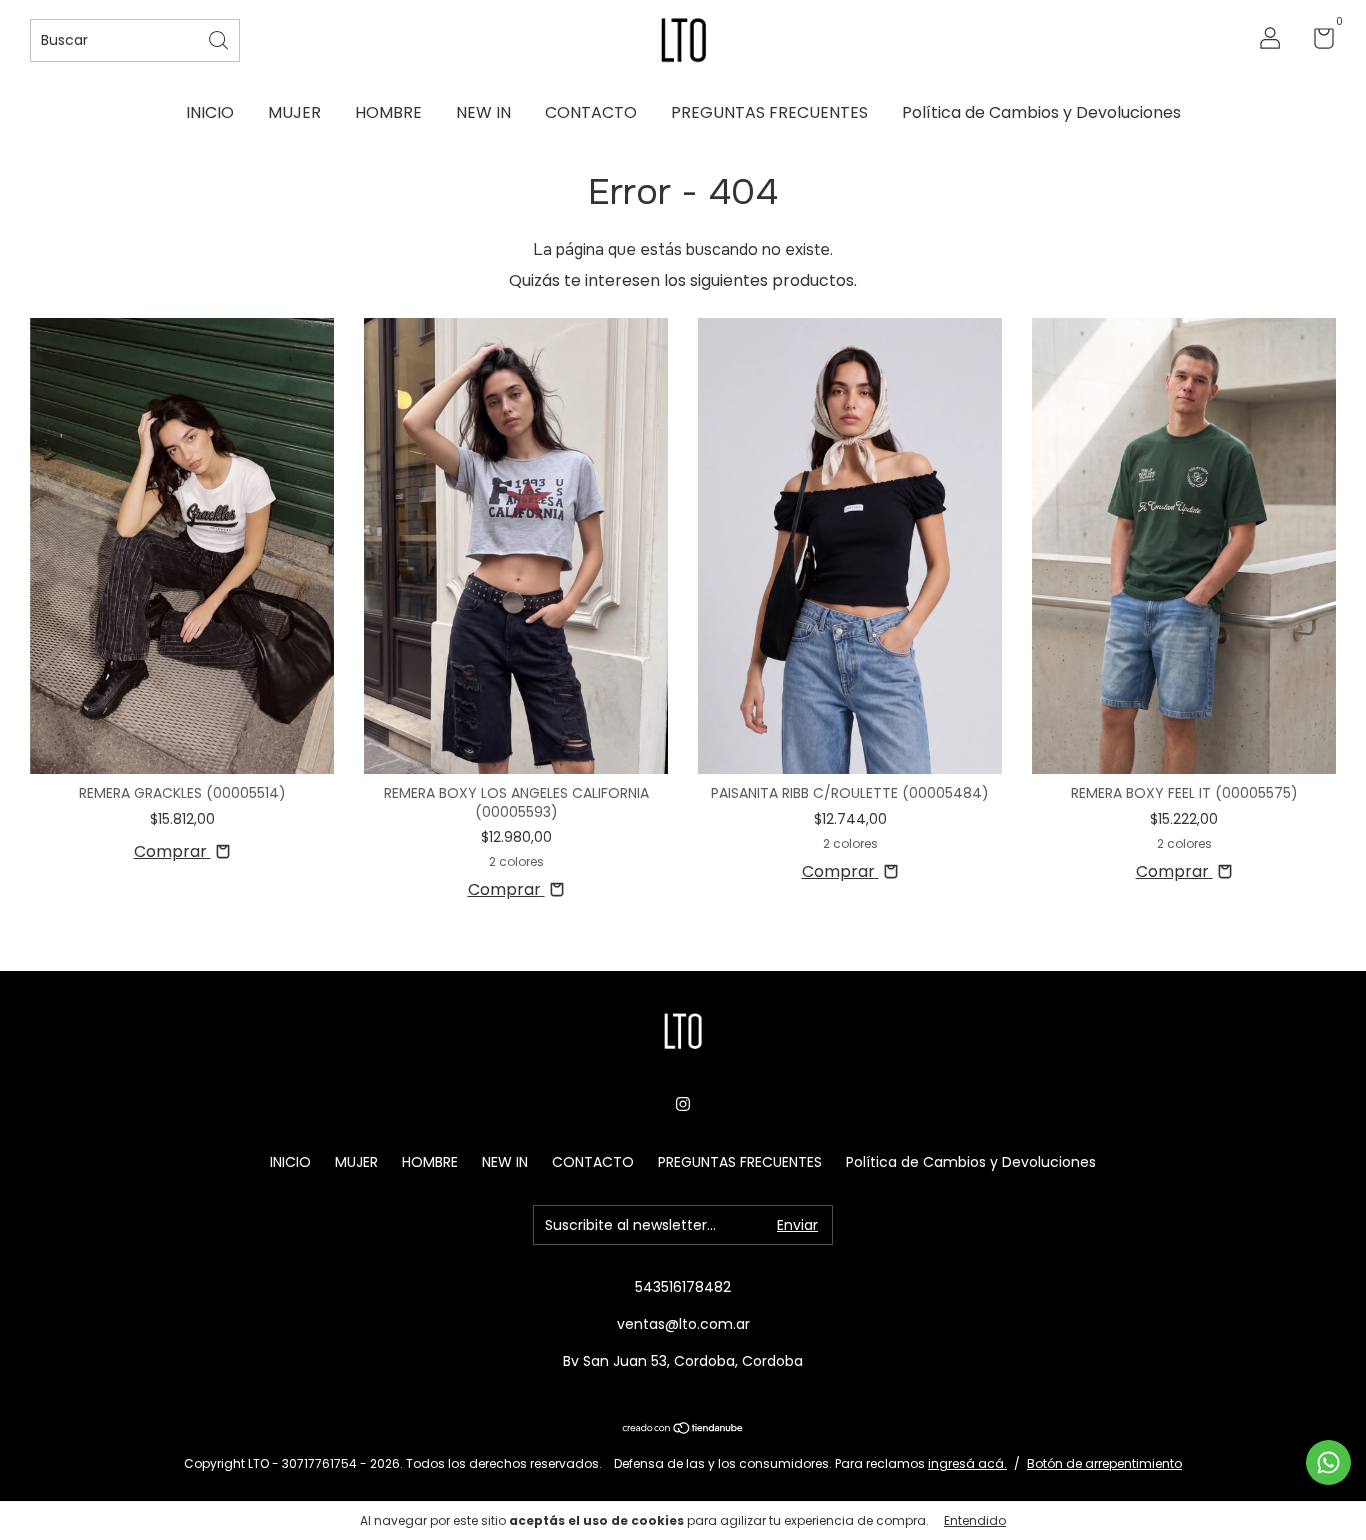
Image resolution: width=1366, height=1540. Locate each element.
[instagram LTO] (683, 1104)
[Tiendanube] (683, 1429)
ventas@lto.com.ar (683, 1324)
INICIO (210, 112)
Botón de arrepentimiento (1104, 1463)
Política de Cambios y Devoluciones (1041, 112)
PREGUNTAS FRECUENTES (769, 112)
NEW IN (483, 112)
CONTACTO (591, 112)
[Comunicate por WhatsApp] (1328, 1462)
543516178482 (683, 1287)
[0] (1316, 42)
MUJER (294, 112)
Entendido (975, 1520)
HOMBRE (388, 112)
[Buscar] (220, 38)
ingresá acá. (967, 1463)
